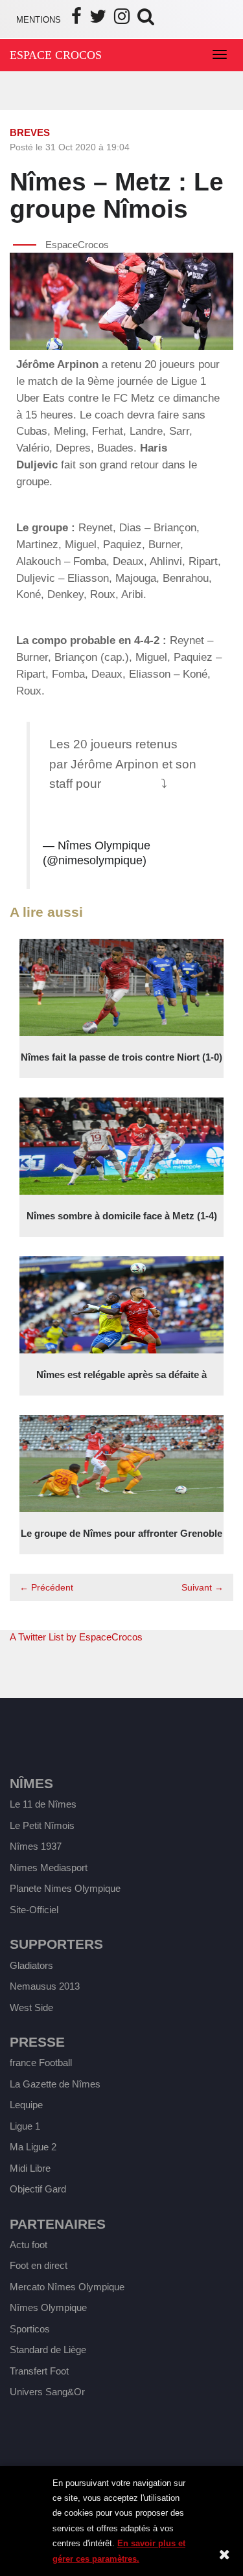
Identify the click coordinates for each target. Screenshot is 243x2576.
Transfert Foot (39, 2371)
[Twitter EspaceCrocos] (98, 20)
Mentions (39, 20)
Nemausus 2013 (45, 1986)
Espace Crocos (56, 55)
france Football (41, 2063)
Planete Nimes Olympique (65, 1888)
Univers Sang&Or (47, 2392)
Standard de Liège (48, 2350)
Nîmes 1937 (36, 1846)
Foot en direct (39, 2265)
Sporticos (30, 2329)
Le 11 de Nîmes (43, 1804)
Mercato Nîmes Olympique (67, 2287)
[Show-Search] (146, 20)
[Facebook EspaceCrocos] (76, 20)
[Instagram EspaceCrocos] (122, 20)
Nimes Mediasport (49, 1868)
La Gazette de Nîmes (55, 2084)
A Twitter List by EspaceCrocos (76, 1637)
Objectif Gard (38, 2189)
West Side (31, 2007)
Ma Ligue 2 (33, 2147)
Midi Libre (30, 2168)
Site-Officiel (34, 1910)
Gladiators (31, 1965)
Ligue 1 (25, 2126)
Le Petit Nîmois (42, 1825)
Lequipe (26, 2105)
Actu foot (29, 2245)
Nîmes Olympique (48, 2307)
